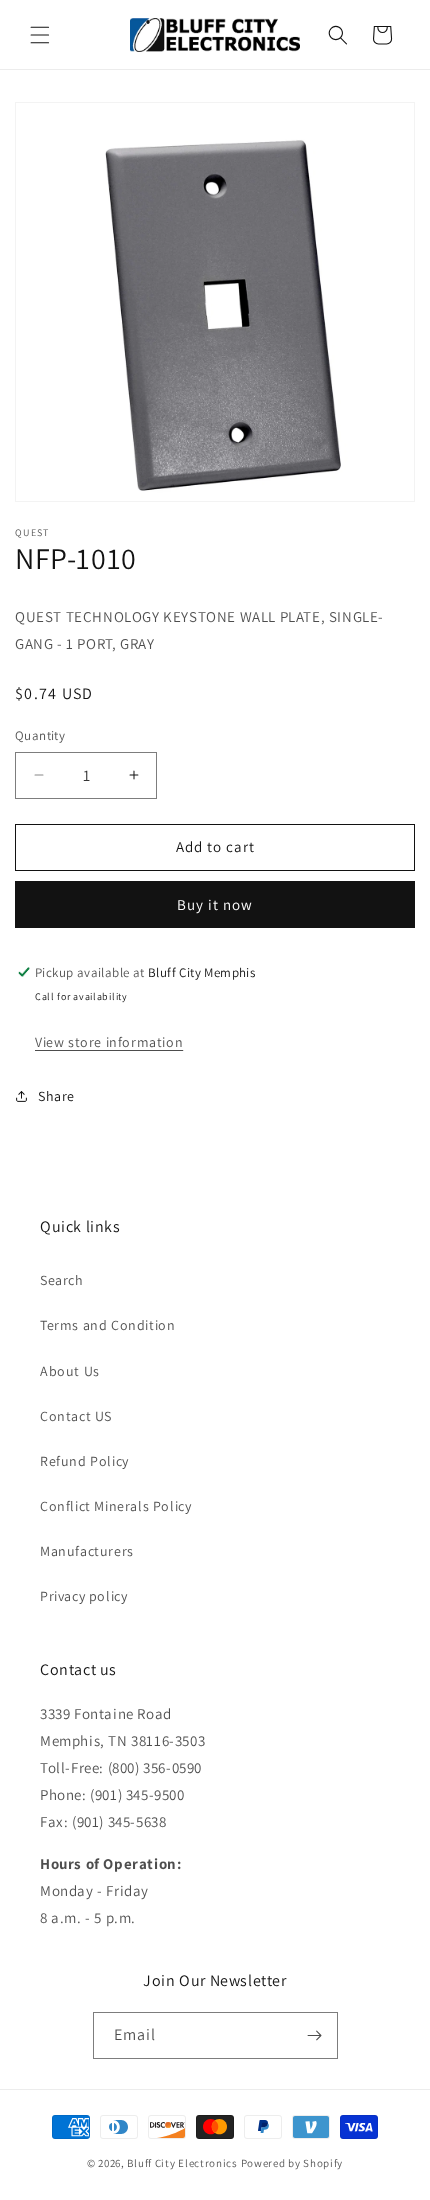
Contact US (76, 1416)
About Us (70, 1371)
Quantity (40, 735)
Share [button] (56, 1096)
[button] (40, 35)
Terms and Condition (107, 1325)
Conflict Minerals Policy (115, 1506)
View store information (109, 1042)
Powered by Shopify (292, 2163)
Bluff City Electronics (183, 2163)
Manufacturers (87, 1551)
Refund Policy (84, 1461)
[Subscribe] (315, 2035)
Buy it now (215, 904)
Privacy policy (83, 1596)
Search (62, 1280)
